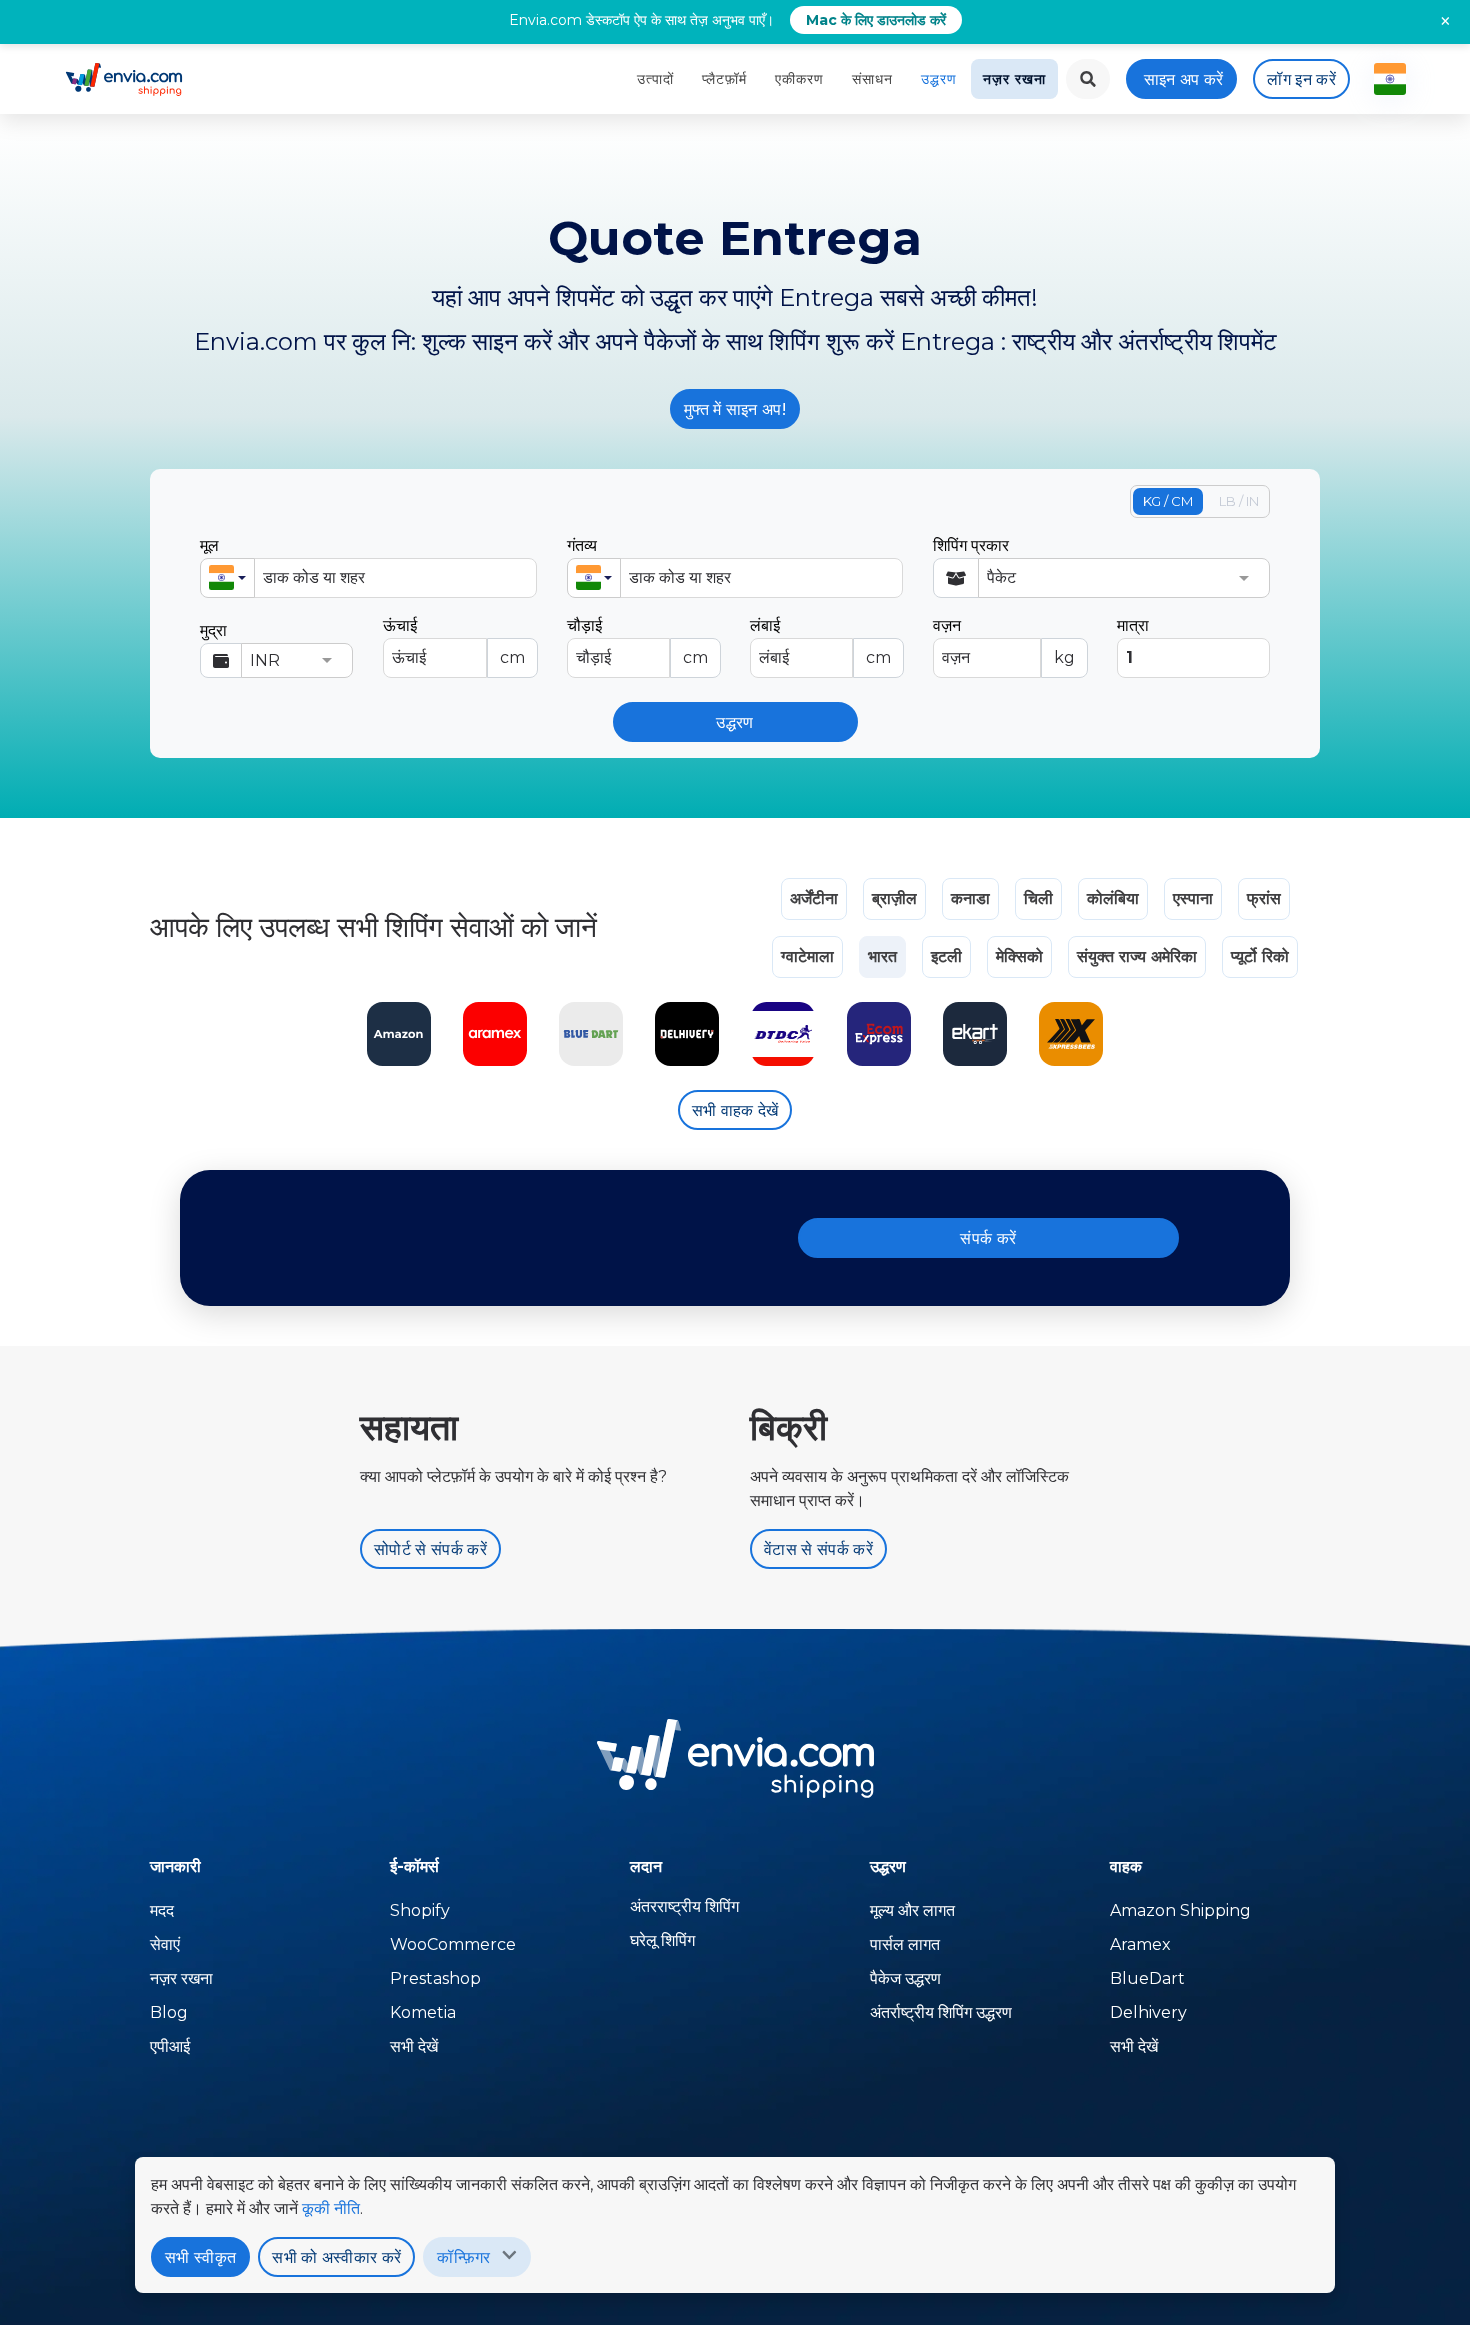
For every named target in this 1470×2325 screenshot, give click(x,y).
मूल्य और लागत (912, 1910)
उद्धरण (939, 79)
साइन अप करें (1184, 79)
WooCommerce (453, 1944)
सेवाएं (165, 1944)
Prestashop (435, 1978)
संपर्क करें (988, 1238)
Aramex (1140, 1944)
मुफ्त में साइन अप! (735, 409)
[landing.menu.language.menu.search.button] (1088, 79)
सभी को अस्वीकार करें (336, 2257)
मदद (162, 1910)
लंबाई (820, 641)
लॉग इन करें (1301, 79)
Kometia (423, 2012)
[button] (227, 578)
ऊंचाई (453, 641)
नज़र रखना (1014, 79)
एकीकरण (799, 79)
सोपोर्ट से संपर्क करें (430, 1549)
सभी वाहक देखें (735, 1110)
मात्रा (1133, 625)
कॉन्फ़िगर (463, 2257)
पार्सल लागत (905, 1944)
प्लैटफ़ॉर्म (724, 79)
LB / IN (1239, 501)
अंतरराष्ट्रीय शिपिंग (684, 1906)
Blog (169, 2012)
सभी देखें (414, 2046)
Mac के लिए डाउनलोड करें (876, 20)
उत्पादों (655, 79)
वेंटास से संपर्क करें (818, 1549)
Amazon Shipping (1180, 1910)
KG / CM (1168, 501)
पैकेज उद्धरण (905, 1978)
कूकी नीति (331, 2208)
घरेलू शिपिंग (662, 1940)
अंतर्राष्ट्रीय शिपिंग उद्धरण (941, 2012)
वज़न (1003, 641)
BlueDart (1147, 1978)
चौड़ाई (637, 641)
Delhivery (1148, 2012)
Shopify (420, 1910)
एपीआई (170, 2046)
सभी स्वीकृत (200, 2257)
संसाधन (872, 79)
